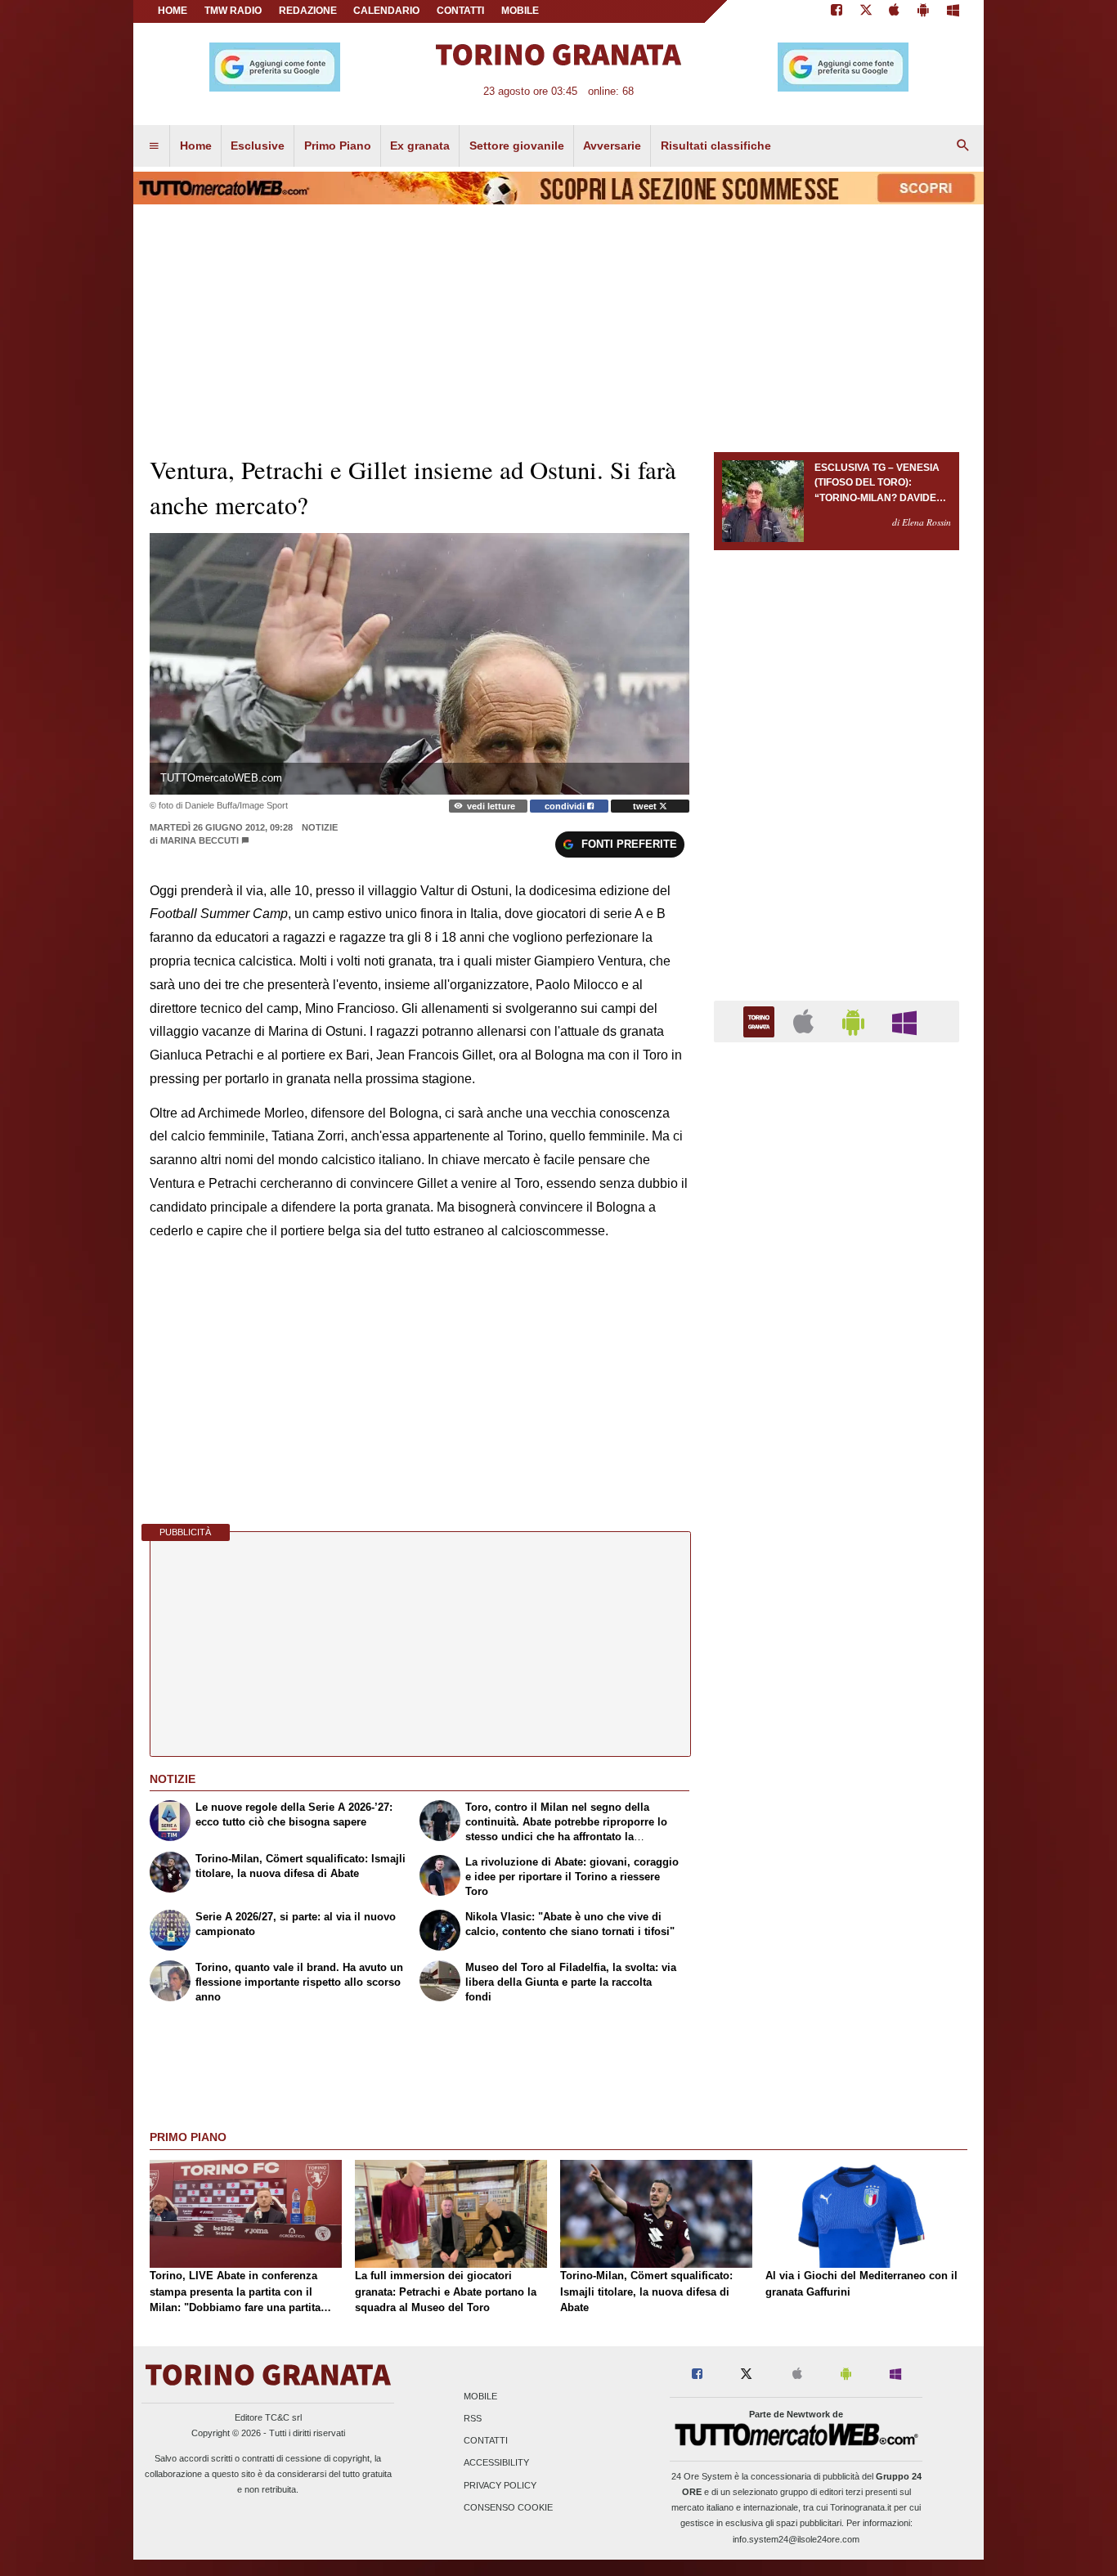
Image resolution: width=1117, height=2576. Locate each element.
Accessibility (496, 2463)
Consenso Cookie (508, 2507)
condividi (566, 806)
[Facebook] (837, 11)
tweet (646, 806)
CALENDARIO (386, 11)
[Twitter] (866, 11)
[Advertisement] (837, 1689)
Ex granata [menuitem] (420, 146)
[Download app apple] (895, 11)
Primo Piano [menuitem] (338, 146)
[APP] (761, 1021)
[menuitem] (154, 146)
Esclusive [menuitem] (258, 146)
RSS (473, 2418)
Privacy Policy (500, 2485)
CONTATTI (460, 11)
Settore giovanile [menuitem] (517, 146)
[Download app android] (923, 11)
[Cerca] (963, 146)
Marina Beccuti (200, 840)
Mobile (480, 2396)
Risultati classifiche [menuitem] (716, 146)
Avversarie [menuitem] (612, 146)
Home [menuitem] (196, 146)
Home (173, 11)
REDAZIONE (308, 11)
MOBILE (520, 11)
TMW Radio (233, 11)
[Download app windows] (953, 11)
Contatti (486, 2441)
